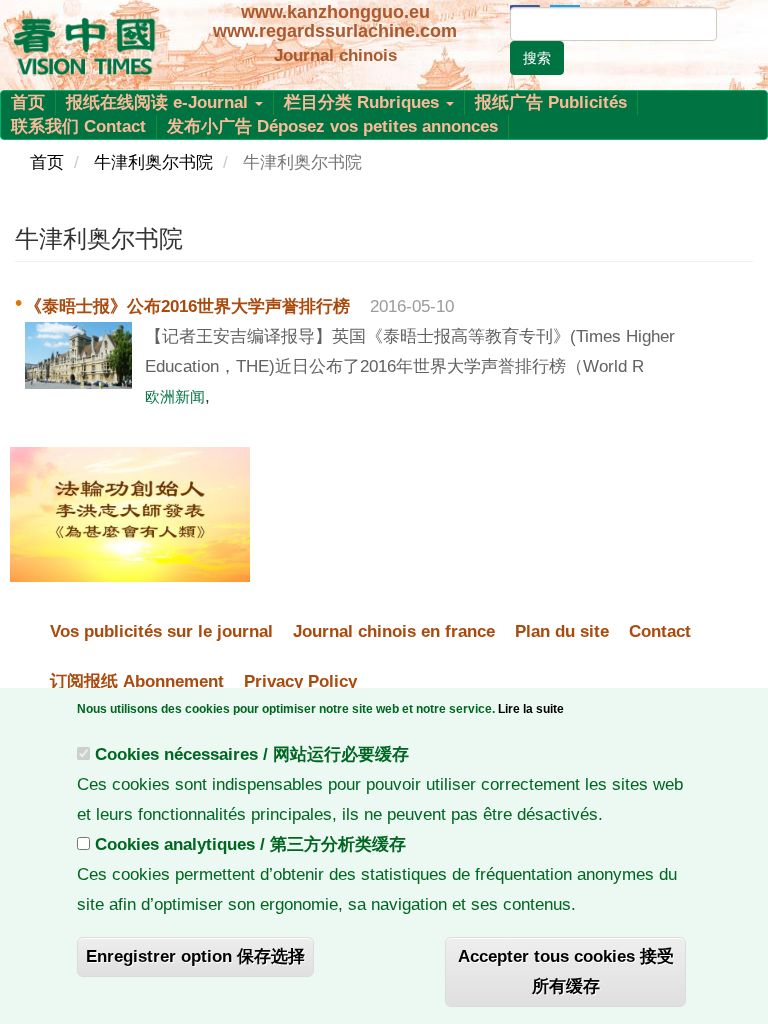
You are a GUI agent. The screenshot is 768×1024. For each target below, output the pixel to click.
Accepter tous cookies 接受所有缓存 (566, 971)
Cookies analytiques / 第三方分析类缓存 (250, 844)
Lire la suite (531, 709)
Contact (660, 631)
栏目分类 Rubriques (364, 102)
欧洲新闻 (175, 396)
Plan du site (562, 631)
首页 (28, 102)
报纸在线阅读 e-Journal (159, 102)
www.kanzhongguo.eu (335, 12)
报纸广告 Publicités (551, 102)
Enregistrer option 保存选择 (195, 956)
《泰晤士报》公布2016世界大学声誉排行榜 (187, 306)
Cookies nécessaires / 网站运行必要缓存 (252, 754)
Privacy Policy (300, 681)
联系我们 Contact (78, 126)
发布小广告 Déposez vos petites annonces (332, 126)
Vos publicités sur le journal (161, 631)
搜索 (537, 58)
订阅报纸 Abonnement (137, 681)
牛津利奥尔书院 (153, 162)
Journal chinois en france (394, 631)
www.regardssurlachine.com (335, 31)
